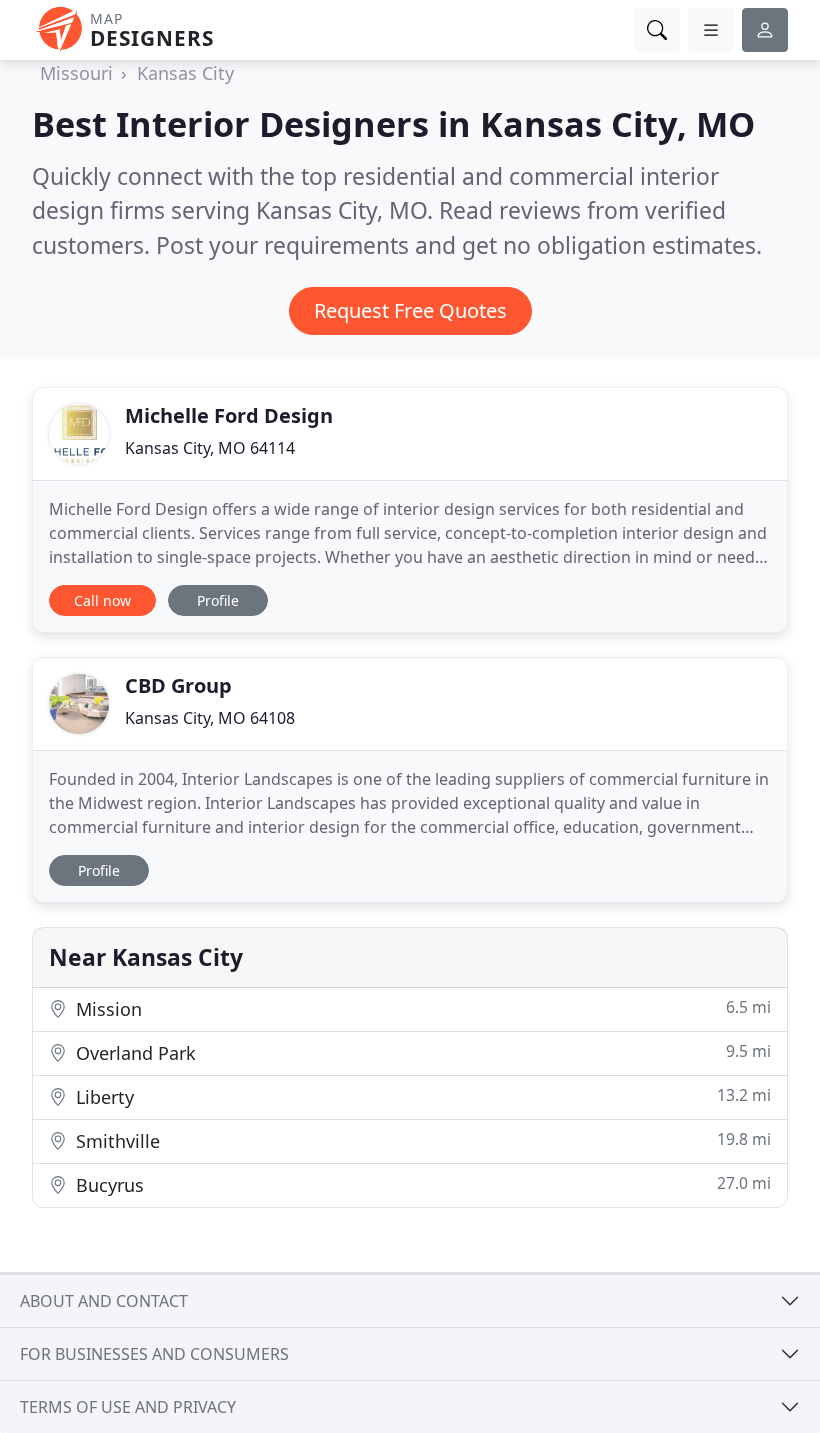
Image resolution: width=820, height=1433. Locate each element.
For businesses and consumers (154, 1354)
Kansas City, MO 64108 (210, 718)
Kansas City (185, 73)
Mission (421, 1008)
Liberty (421, 1096)
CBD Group (178, 685)
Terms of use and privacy (128, 1407)
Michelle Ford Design (229, 415)
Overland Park (421, 1052)
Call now (102, 600)
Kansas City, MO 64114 (210, 448)
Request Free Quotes (410, 310)
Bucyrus (421, 1184)
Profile (218, 600)
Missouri (76, 73)
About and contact (104, 1301)
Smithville (421, 1140)
